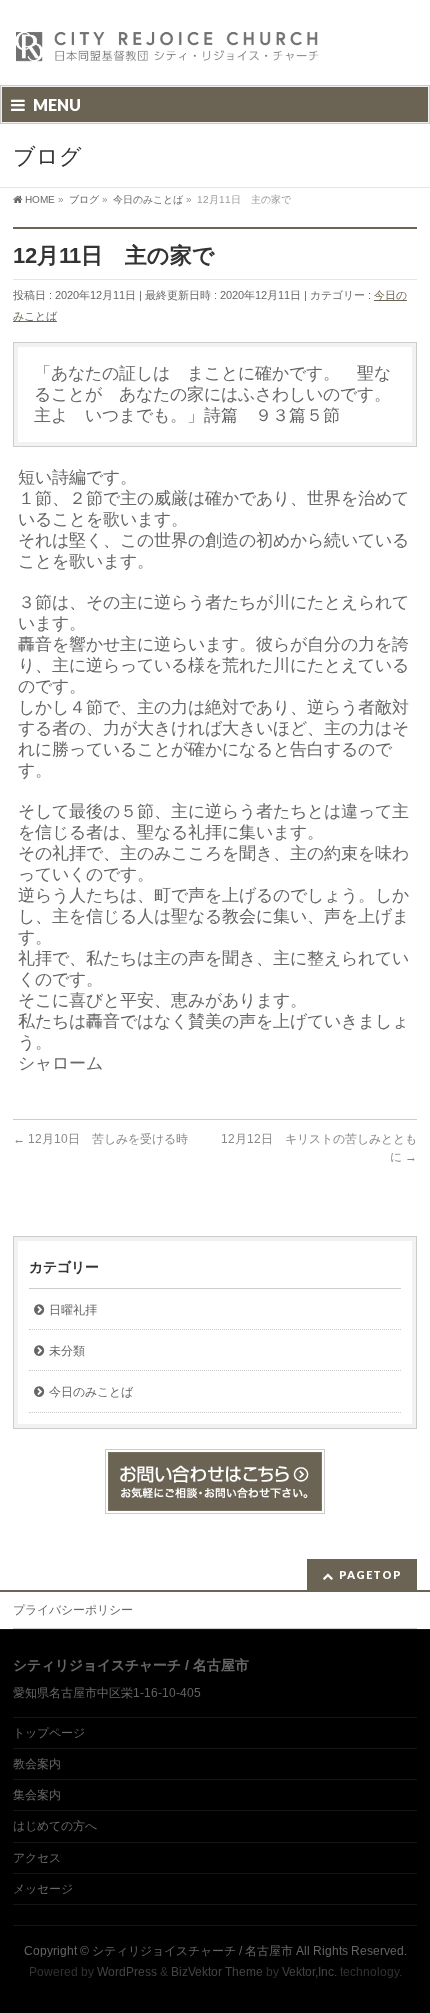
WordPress (127, 1972)
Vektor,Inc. (309, 1972)
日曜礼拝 (73, 1310)
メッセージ (43, 1889)
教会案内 (37, 1764)
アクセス (37, 1858)
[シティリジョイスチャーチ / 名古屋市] (168, 52)
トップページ (49, 1733)
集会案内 (37, 1795)
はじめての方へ (55, 1826)
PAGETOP (370, 1574)
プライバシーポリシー (73, 1610)
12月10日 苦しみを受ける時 (100, 1139)
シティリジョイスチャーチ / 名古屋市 (192, 1951)
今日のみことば (91, 1392)
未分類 (67, 1351)
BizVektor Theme (217, 1972)
